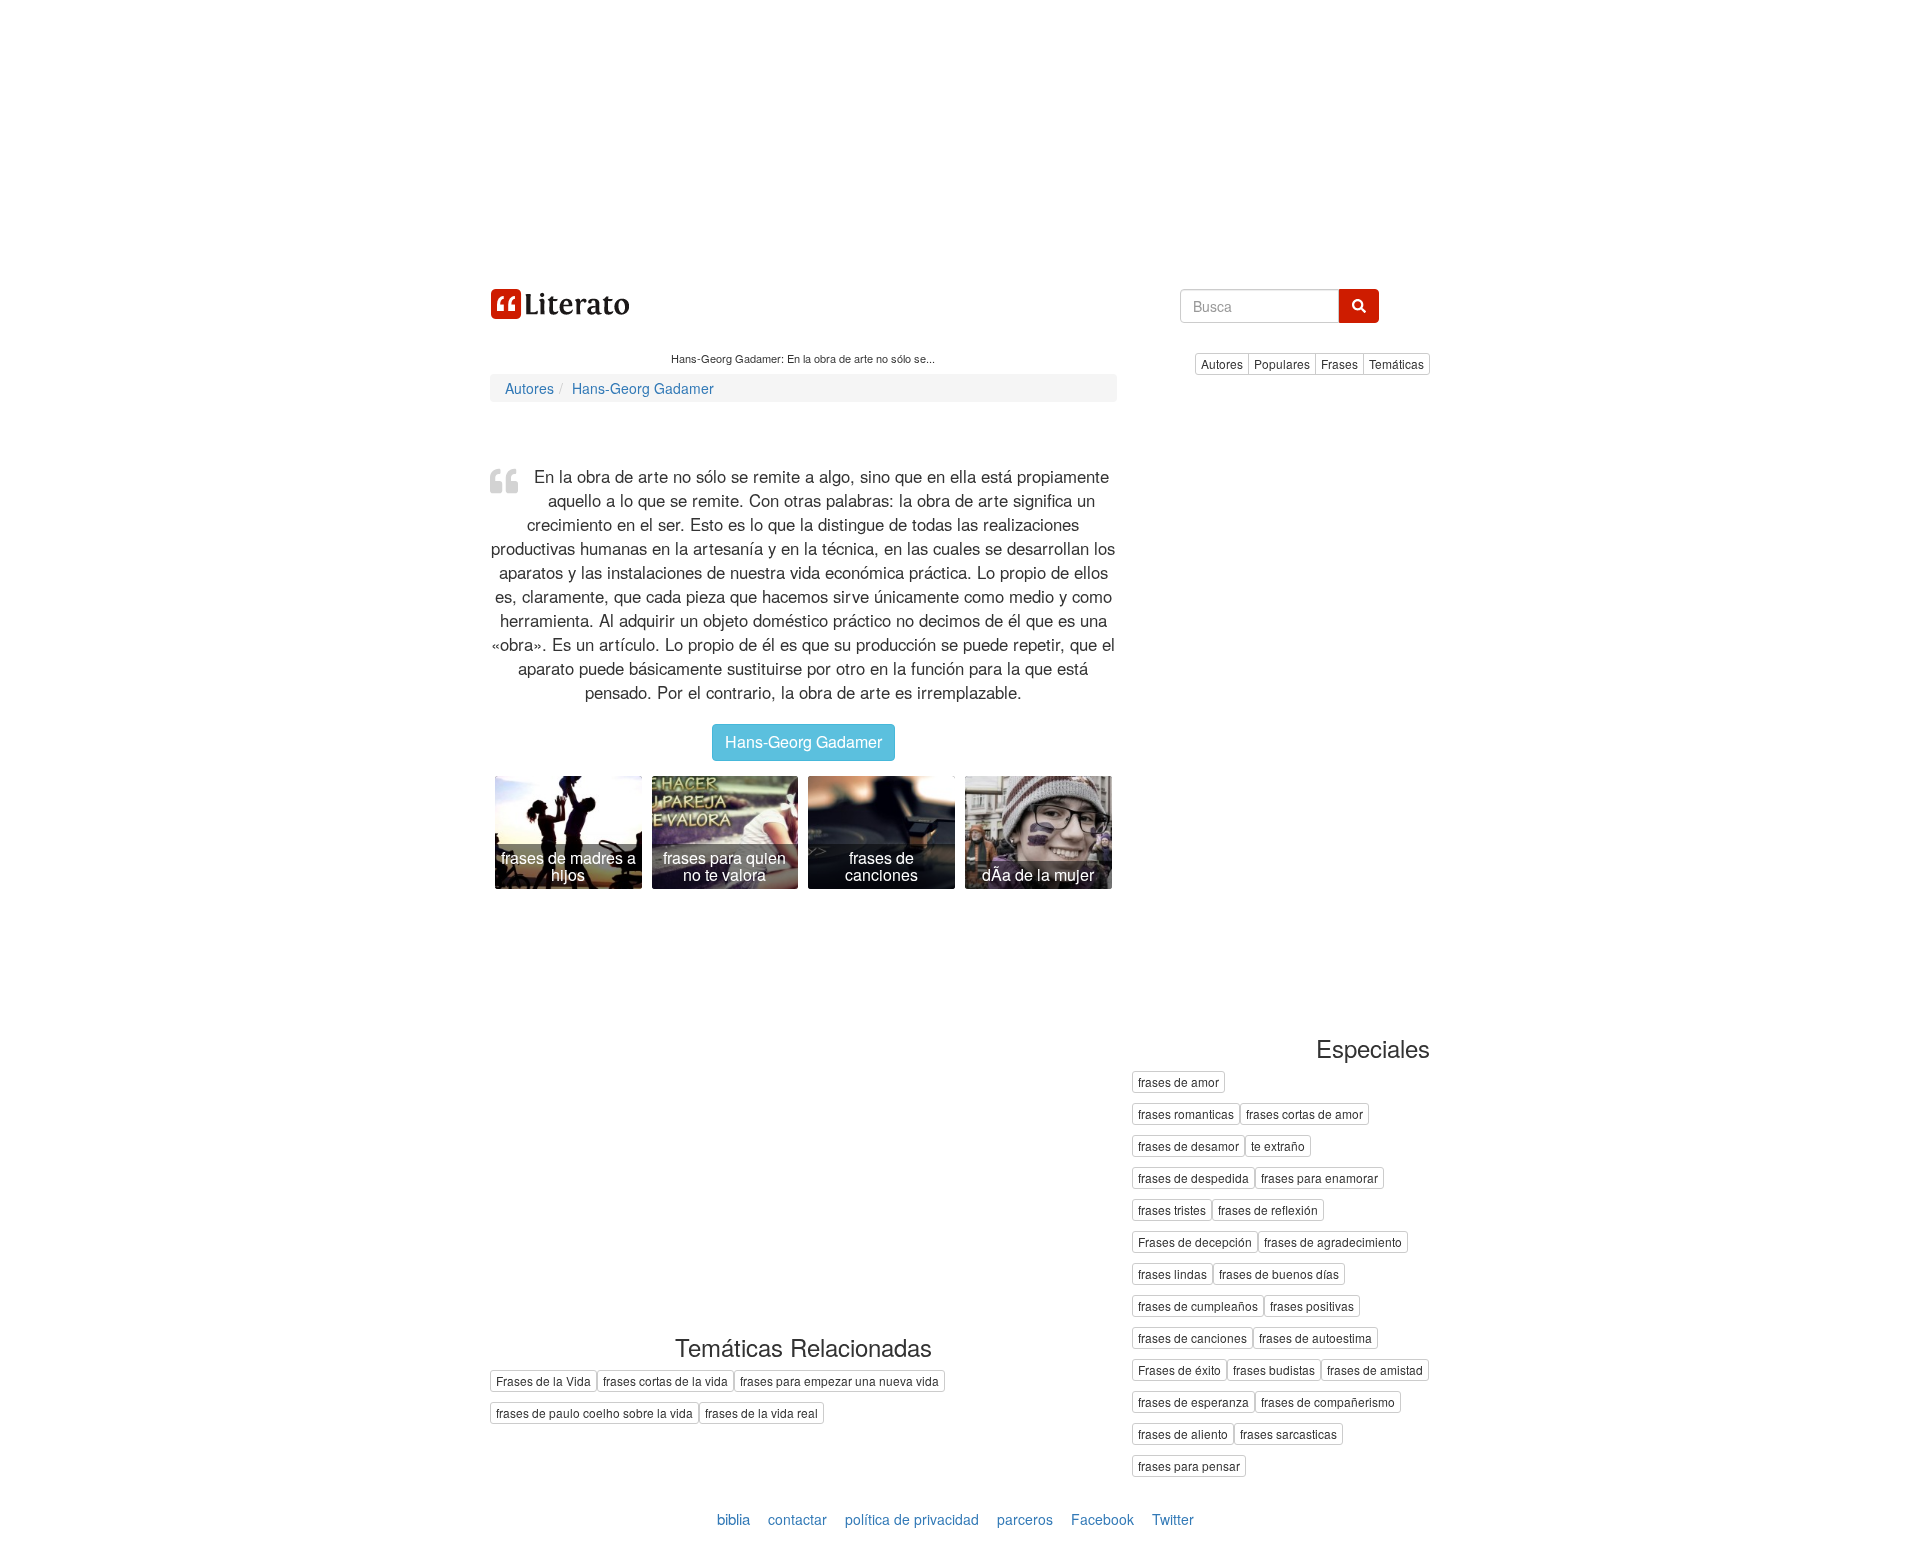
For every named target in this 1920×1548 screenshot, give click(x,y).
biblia (733, 1518)
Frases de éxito (1179, 1370)
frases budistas (1274, 1370)
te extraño (1278, 1146)
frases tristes (1172, 1210)
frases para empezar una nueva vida (839, 1380)
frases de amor (1178, 1082)
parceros (1025, 1519)
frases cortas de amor (1304, 1114)
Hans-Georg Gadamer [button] (803, 741)
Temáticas (1396, 363)
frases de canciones (1192, 1338)
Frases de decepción (1195, 1242)
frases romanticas (1186, 1114)
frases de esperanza (1193, 1402)
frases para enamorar (1319, 1178)
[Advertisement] (960, 140)
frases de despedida (1193, 1178)
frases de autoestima (1315, 1338)
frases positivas (1312, 1306)
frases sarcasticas (1288, 1434)
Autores (1222, 363)
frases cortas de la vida (665, 1380)
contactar (797, 1519)
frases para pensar (1189, 1466)
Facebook (1102, 1519)
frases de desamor (1188, 1146)
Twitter (1173, 1519)
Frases (1339, 363)
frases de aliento (1183, 1434)
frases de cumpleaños (1198, 1306)
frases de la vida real (761, 1412)
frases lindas (1172, 1274)
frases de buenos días (1279, 1274)
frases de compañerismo (1328, 1402)
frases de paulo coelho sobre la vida (594, 1412)
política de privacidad (912, 1519)
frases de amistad (1375, 1370)
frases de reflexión (1268, 1210)
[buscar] (1359, 306)
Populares (1282, 363)
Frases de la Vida (543, 1380)
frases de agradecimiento (1333, 1242)
